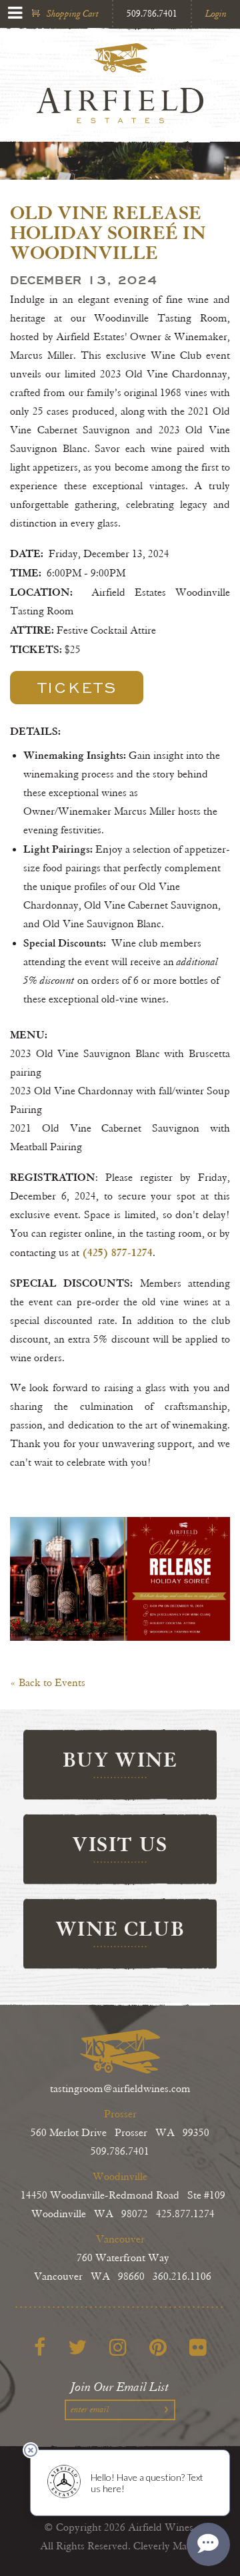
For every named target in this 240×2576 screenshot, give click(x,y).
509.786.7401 (152, 14)
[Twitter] (77, 2347)
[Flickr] (198, 2347)
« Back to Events (48, 1683)
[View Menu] (15, 13)
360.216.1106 (182, 2277)
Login (216, 14)
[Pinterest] (158, 2347)
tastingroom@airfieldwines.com (120, 2089)
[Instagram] (118, 2347)
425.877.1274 (185, 2214)
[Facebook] (40, 2347)
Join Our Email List (120, 2387)
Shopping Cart (73, 14)
